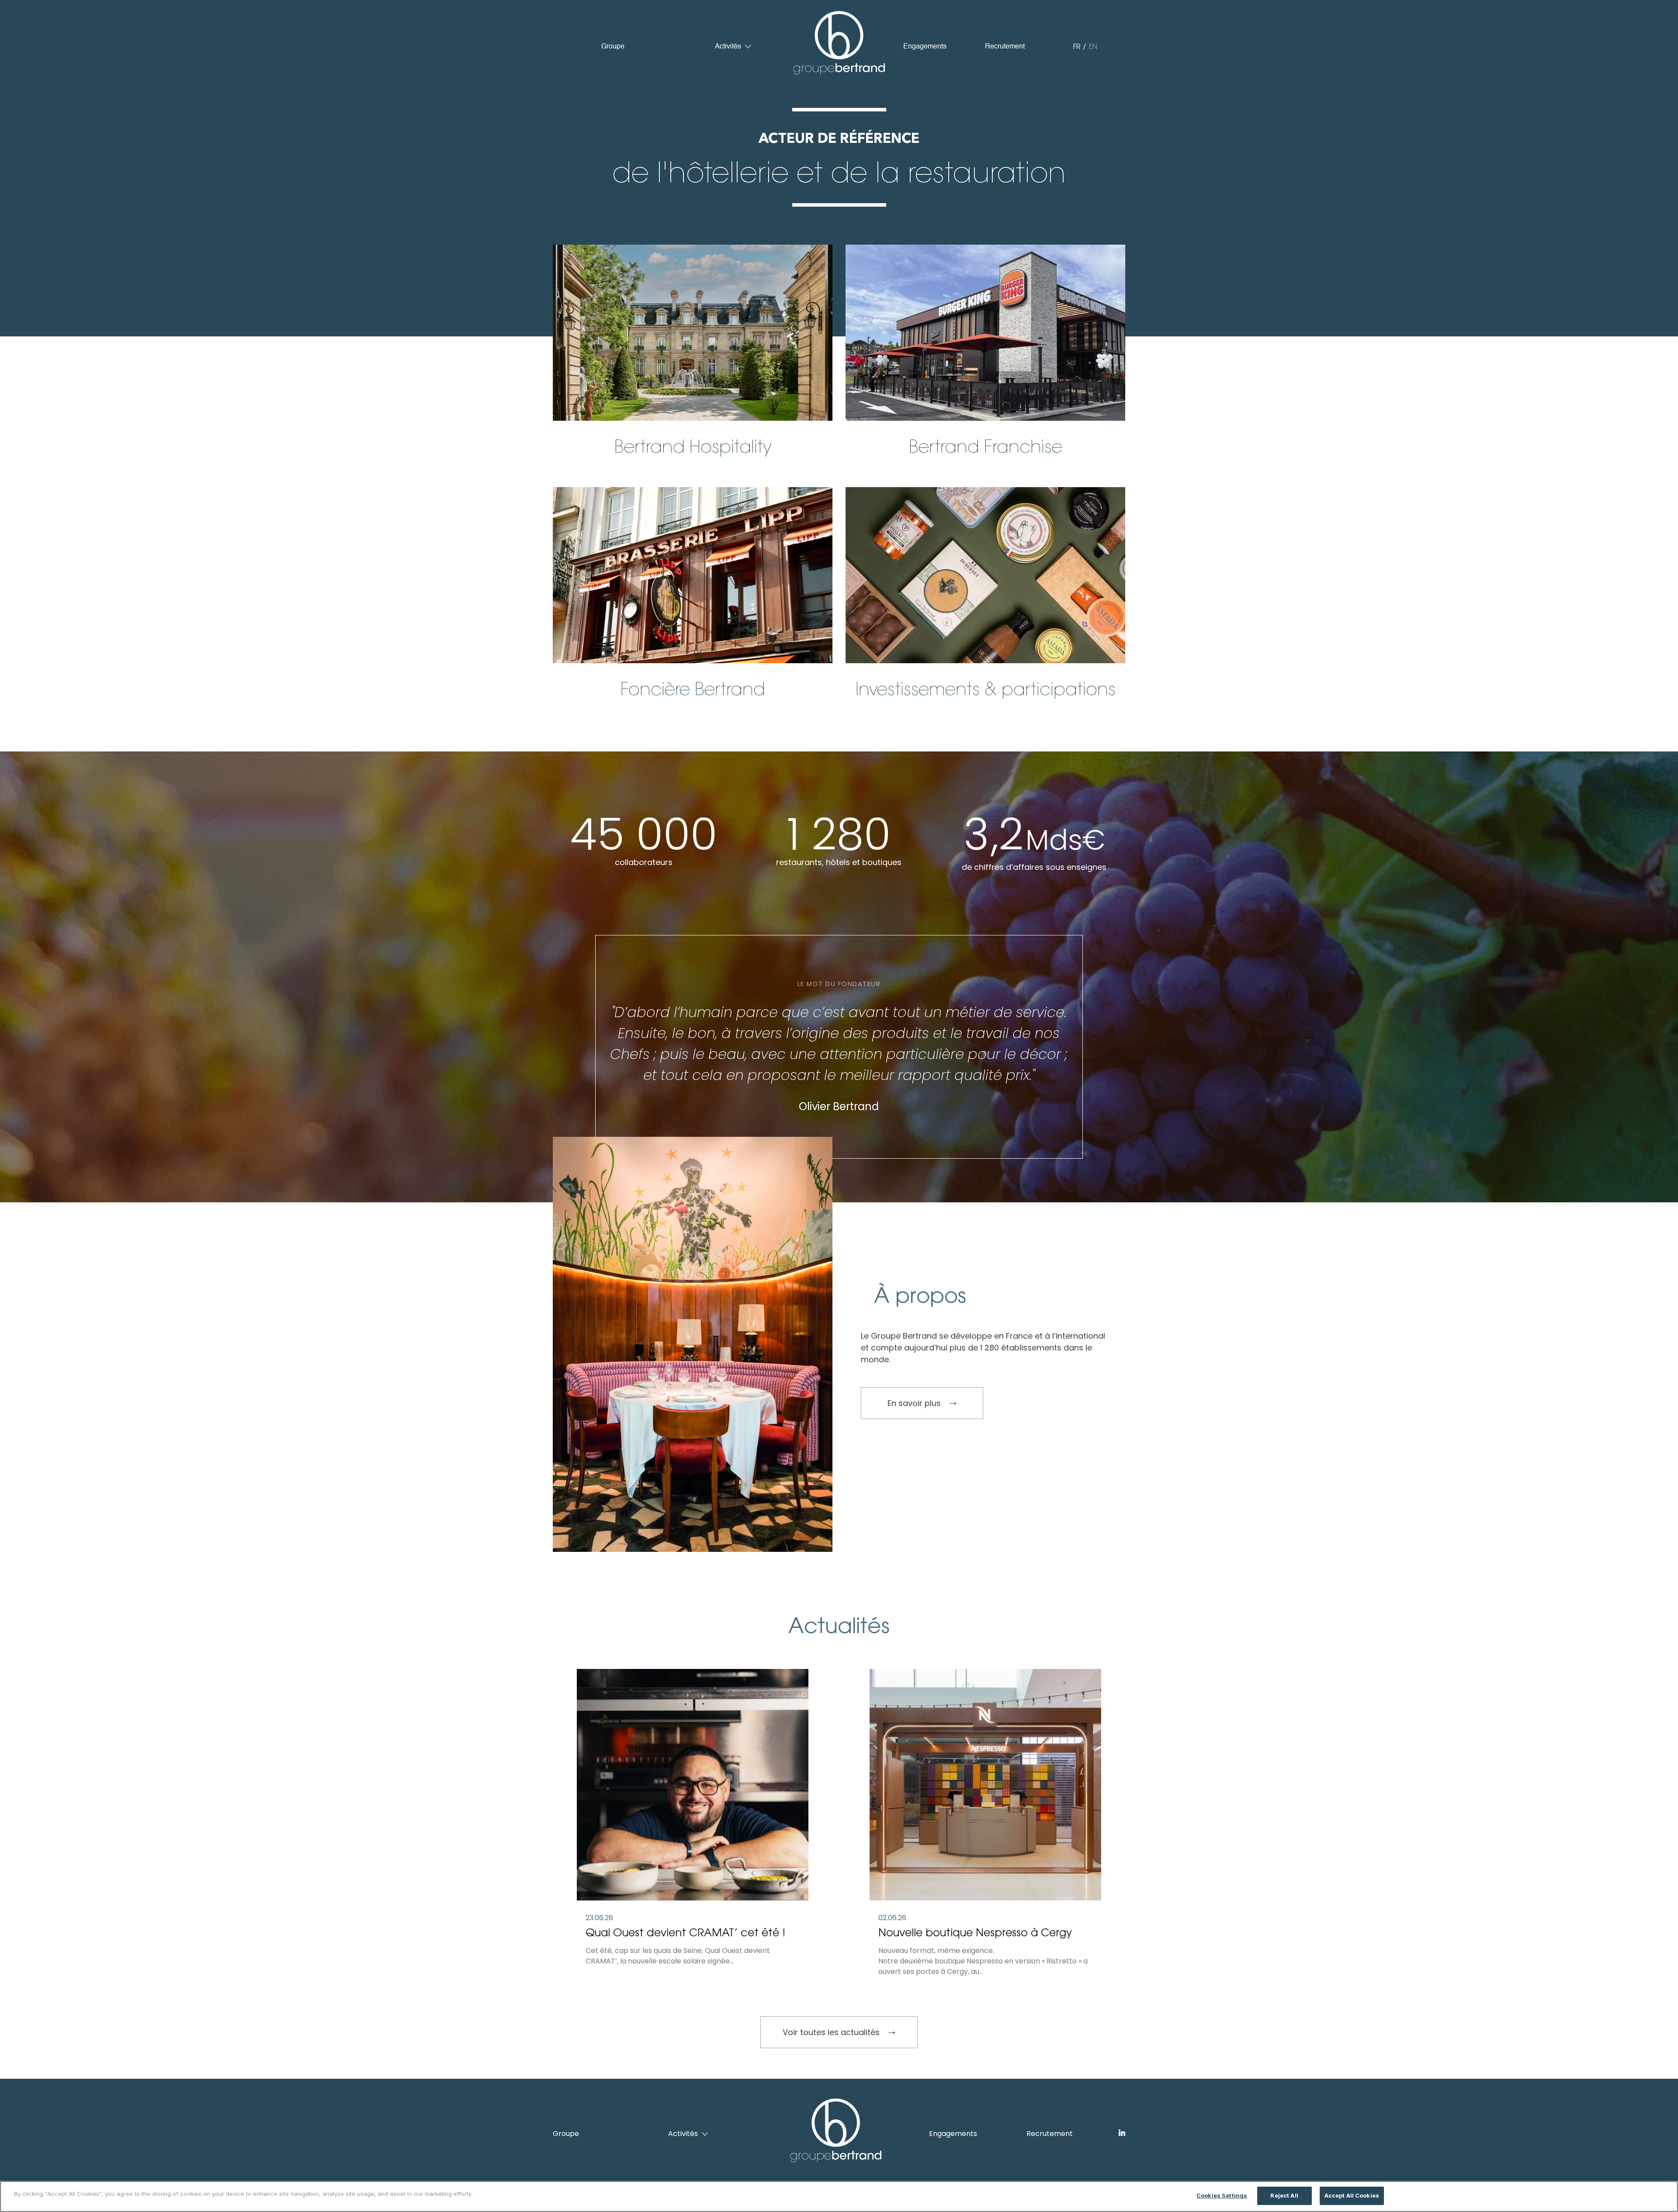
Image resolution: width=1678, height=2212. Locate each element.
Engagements (925, 47)
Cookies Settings (1222, 2195)
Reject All (1284, 2195)
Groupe (613, 47)
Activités (728, 47)
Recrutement (1005, 47)
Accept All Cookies (1352, 2195)
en (1093, 47)
